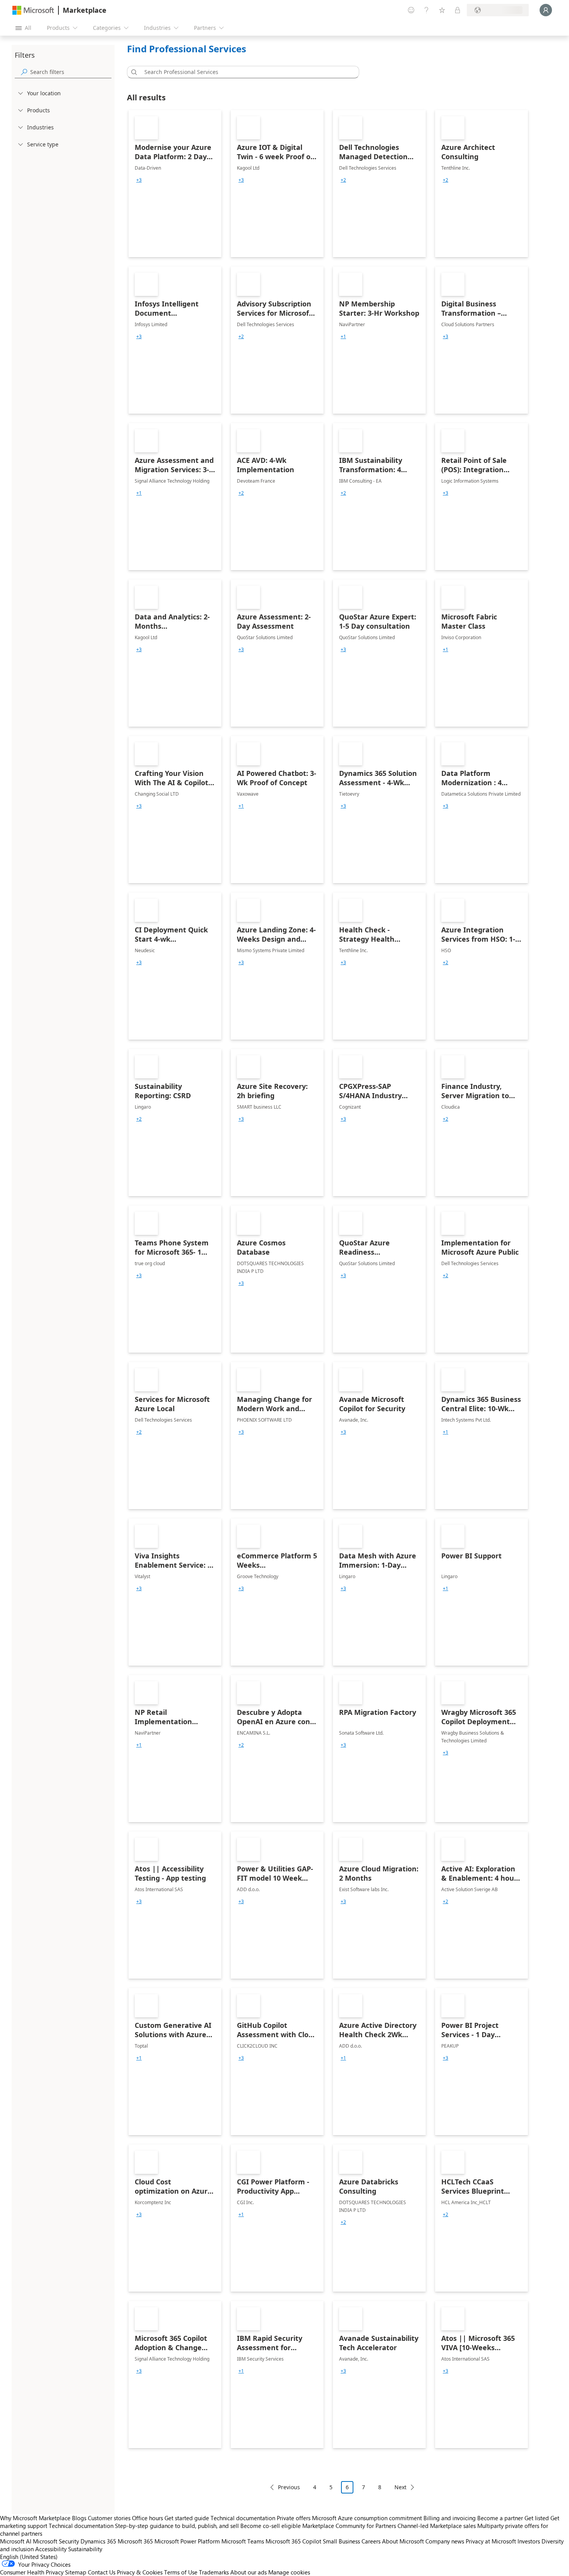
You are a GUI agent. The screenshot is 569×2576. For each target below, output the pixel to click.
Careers (371, 2541)
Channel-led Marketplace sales (437, 2526)
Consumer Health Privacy (32, 2572)
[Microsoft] (33, 10)
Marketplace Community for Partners (349, 2526)
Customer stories (109, 2518)
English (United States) (29, 2557)
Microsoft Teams (243, 2541)
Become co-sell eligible (271, 2526)
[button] (133, 72)
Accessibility (51, 2549)
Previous (289, 2487)
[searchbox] (71, 72)
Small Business (341, 2541)
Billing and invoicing (450, 2518)
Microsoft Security (56, 2541)
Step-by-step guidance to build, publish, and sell (177, 2526)
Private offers (294, 2518)
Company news (445, 2541)
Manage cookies (289, 2572)
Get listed (537, 2518)
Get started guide (187, 2518)
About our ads (249, 2572)
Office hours (147, 2518)
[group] (139, 180)
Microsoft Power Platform (187, 2541)
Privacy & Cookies (140, 2572)
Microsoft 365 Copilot (293, 2541)
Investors (529, 2541)
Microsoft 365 (135, 2541)
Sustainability (85, 2549)
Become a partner (500, 2518)
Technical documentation (243, 2518)
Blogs (79, 2518)
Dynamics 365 (98, 2541)
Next (400, 2487)
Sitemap (76, 2572)
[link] (175, 184)
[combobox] (245, 72)
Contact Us (102, 2572)
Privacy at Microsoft (491, 2541)
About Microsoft (403, 2541)
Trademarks (214, 2572)
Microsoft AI (16, 2541)
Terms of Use (181, 2572)
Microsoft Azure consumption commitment (368, 2518)
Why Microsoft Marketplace (35, 2518)
